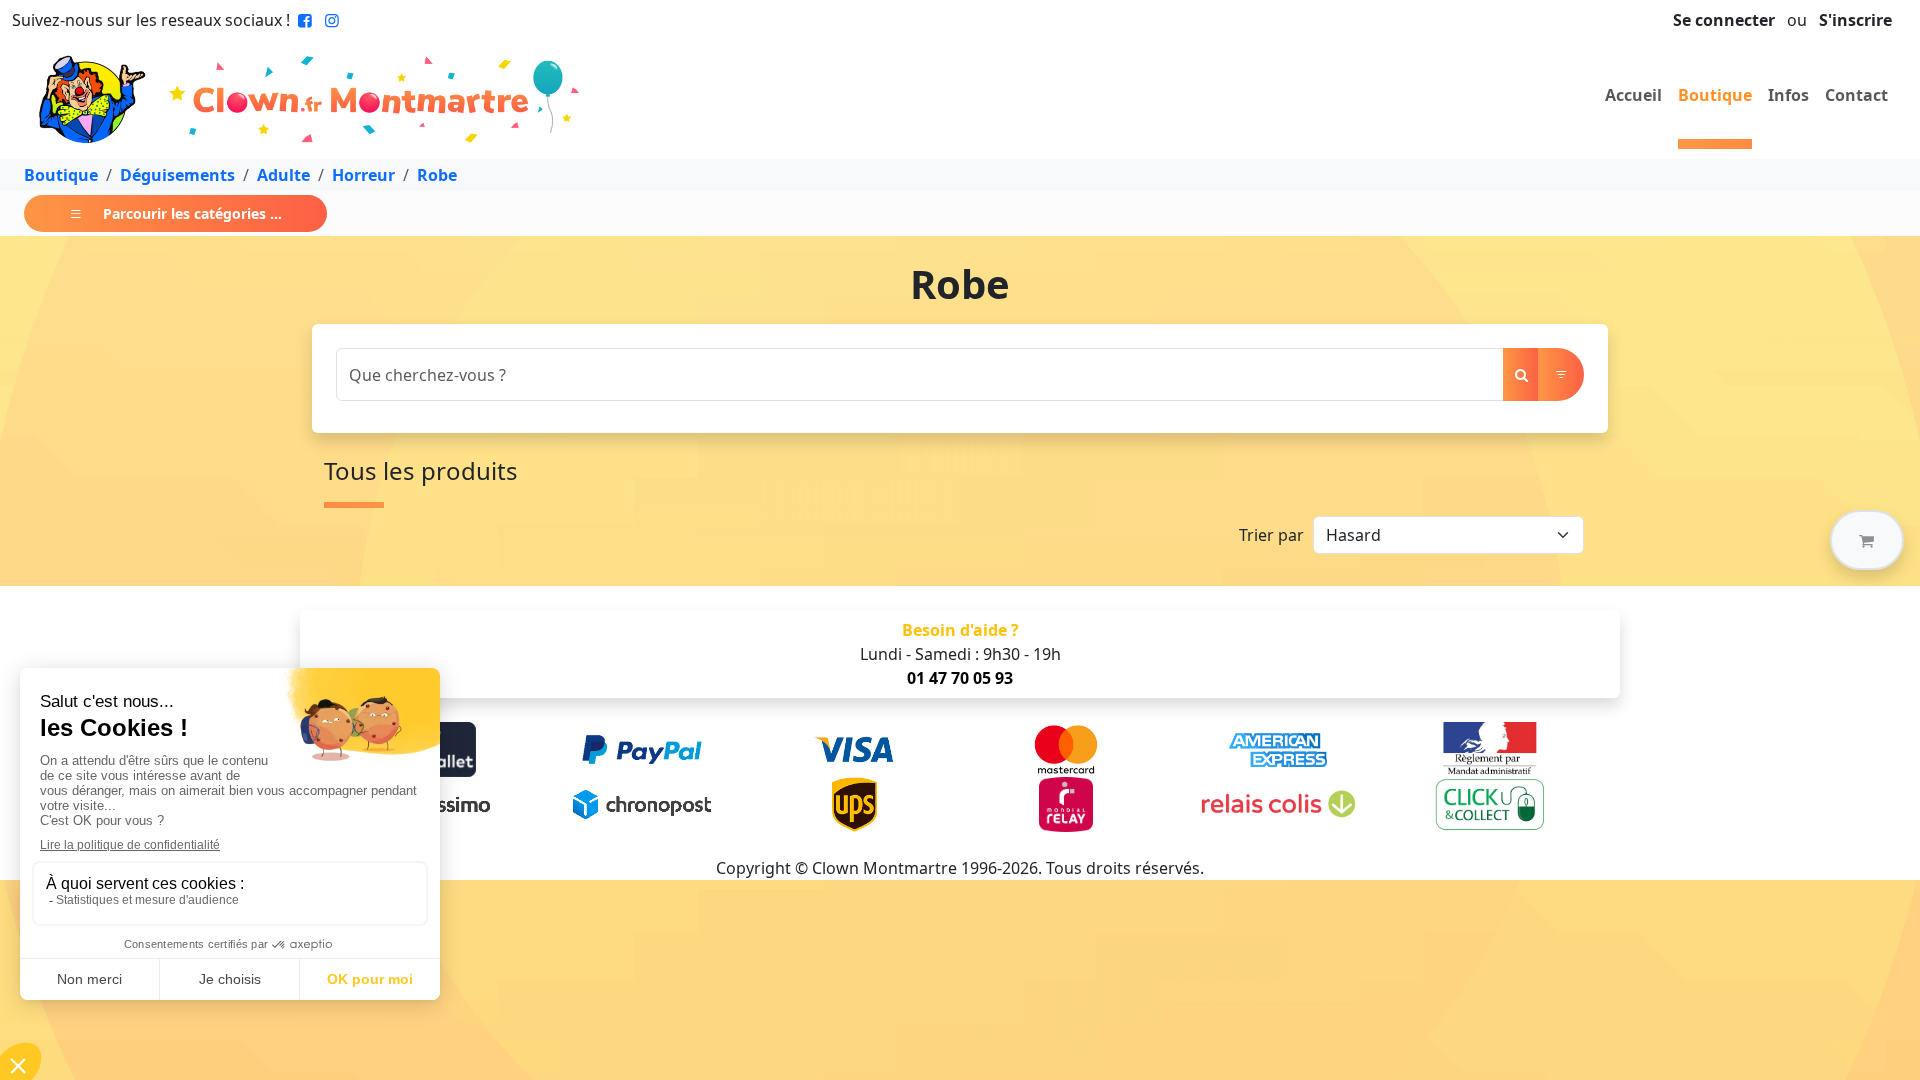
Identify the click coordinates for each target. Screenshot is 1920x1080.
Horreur (363, 175)
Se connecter (1724, 20)
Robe (437, 175)
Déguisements (177, 175)
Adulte (283, 175)
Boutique (1715, 95)
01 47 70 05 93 (960, 678)
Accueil (1633, 95)
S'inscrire (1855, 20)
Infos (1788, 95)
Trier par (1271, 535)
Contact (1856, 95)
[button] (1867, 540)
